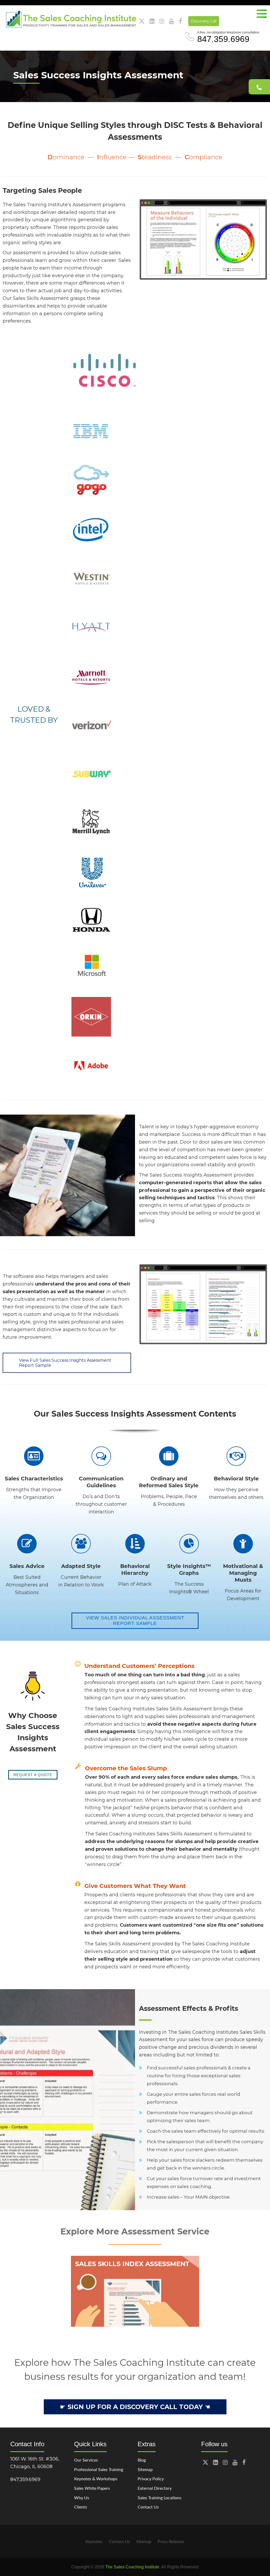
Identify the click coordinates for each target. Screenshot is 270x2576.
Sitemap (145, 2469)
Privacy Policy (151, 2479)
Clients (81, 2507)
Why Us (82, 2498)
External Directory (155, 2488)
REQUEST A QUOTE (33, 1775)
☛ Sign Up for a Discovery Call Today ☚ (135, 2407)
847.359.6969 (223, 39)
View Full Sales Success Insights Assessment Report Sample (65, 1363)
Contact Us (148, 2507)
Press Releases (171, 2541)
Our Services (86, 2460)
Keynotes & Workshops (96, 2479)
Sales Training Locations (160, 2498)
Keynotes (94, 2541)
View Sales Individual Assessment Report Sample (135, 1621)
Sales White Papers (92, 2488)
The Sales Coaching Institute (132, 2567)
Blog (142, 2460)
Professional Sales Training (99, 2469)
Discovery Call (204, 21)
